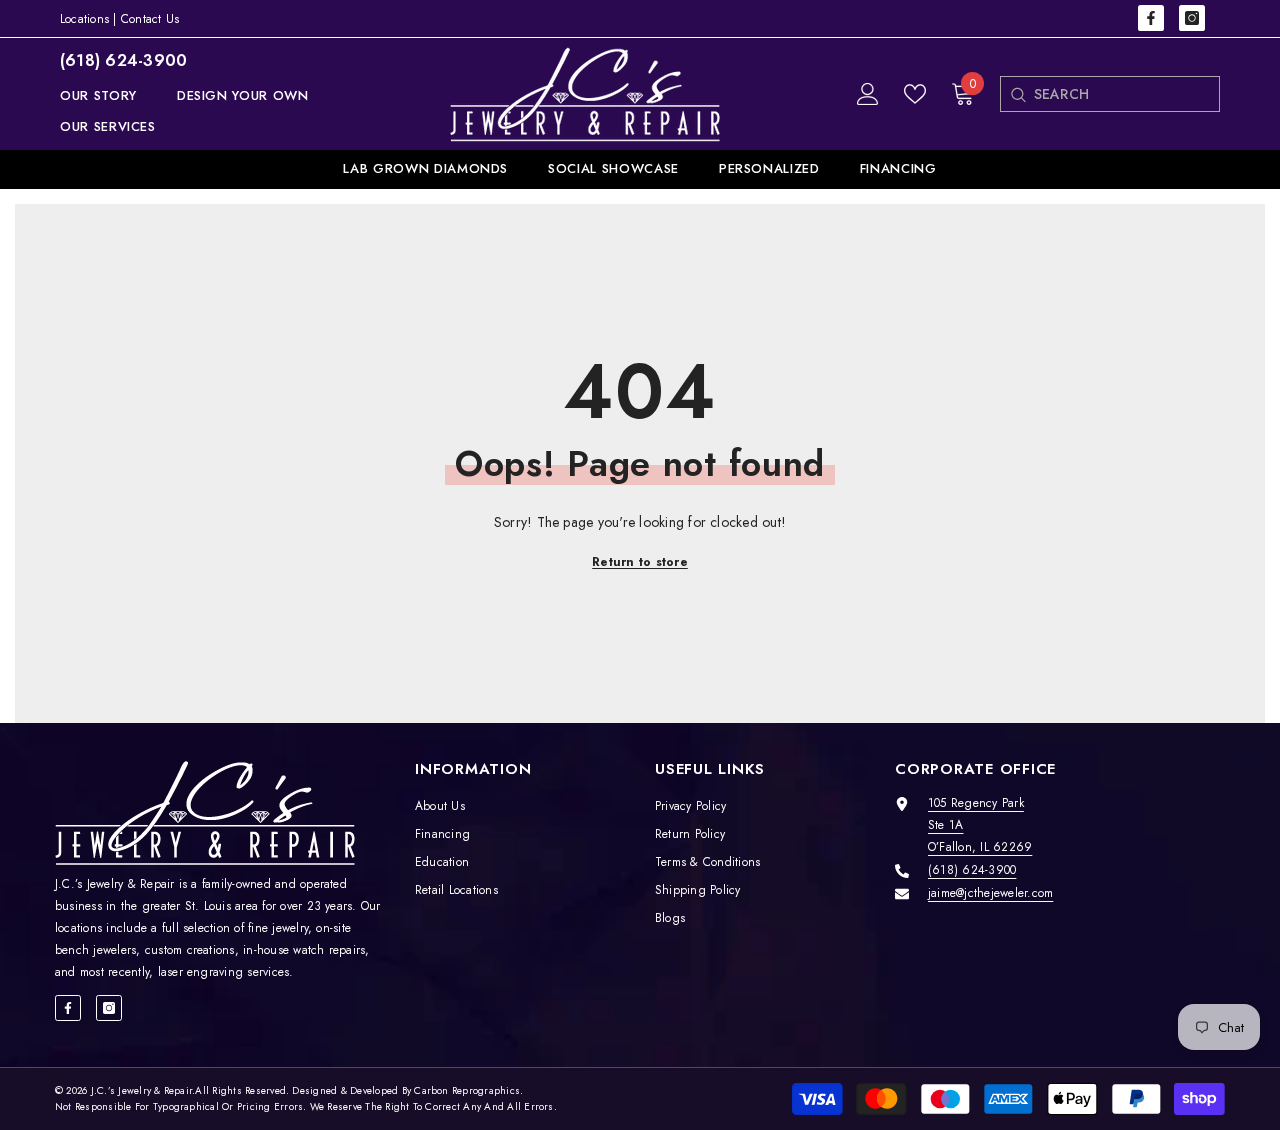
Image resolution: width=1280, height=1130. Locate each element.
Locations (84, 19)
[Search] (1017, 94)
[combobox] (1126, 94)
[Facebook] (1151, 18)
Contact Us (150, 19)
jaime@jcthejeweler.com (990, 893)
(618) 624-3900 (123, 60)
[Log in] (868, 94)
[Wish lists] (915, 94)
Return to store (640, 562)
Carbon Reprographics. (468, 1090)
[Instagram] (1192, 18)
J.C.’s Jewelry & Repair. (143, 1090)
